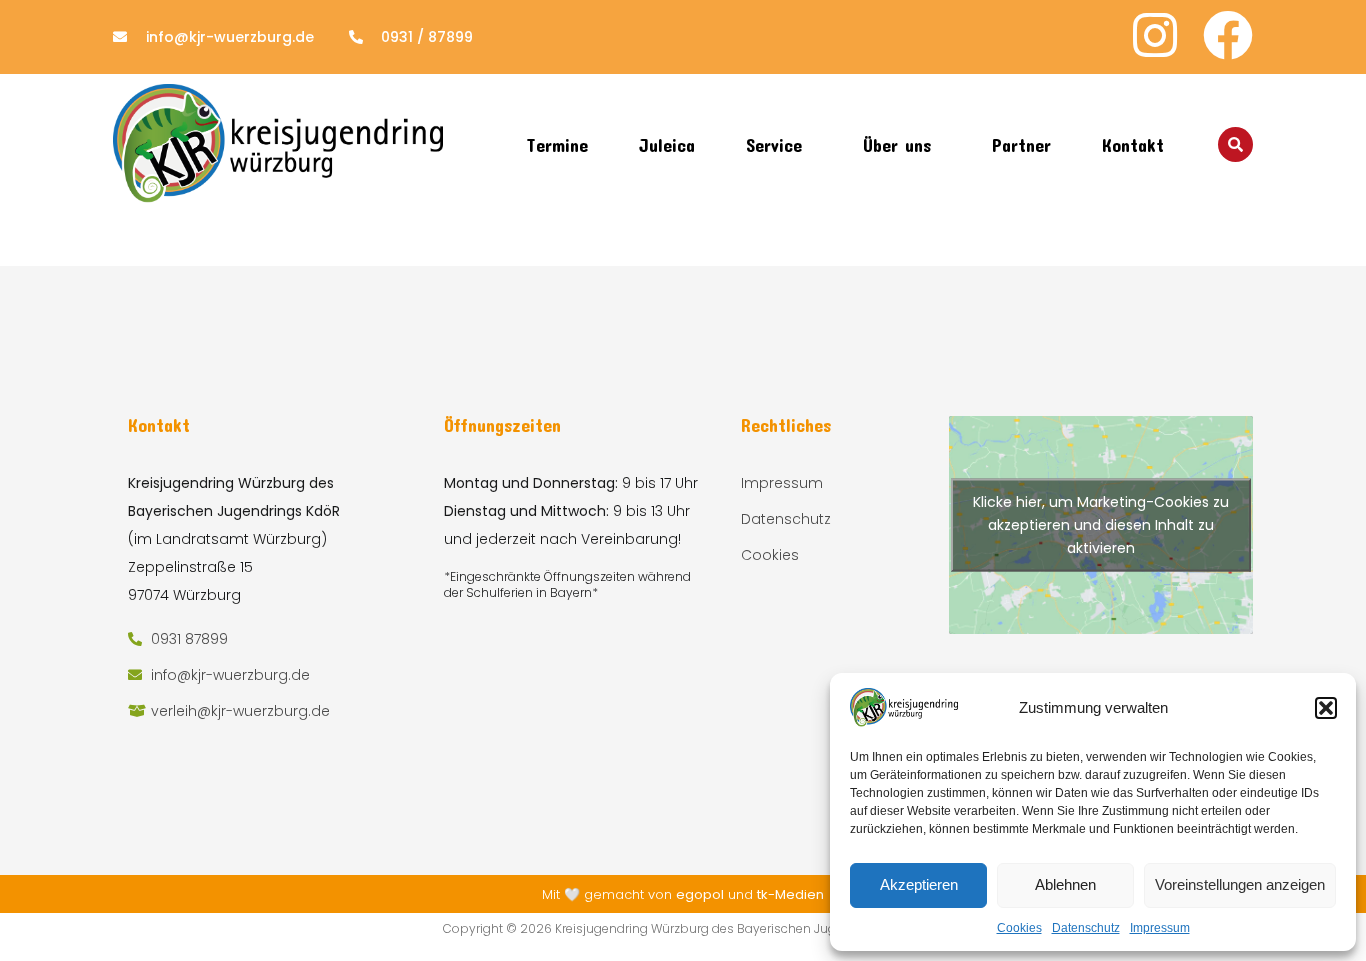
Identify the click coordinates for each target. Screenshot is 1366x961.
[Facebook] (1228, 35)
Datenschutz (1086, 928)
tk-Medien (790, 894)
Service (774, 145)
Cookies (1019, 928)
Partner (1021, 145)
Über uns (897, 145)
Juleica (667, 145)
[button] (1326, 708)
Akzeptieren (919, 884)
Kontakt (1133, 145)
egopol (700, 894)
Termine (557, 145)
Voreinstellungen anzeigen (1240, 884)
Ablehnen (1065, 884)
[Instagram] (1155, 35)
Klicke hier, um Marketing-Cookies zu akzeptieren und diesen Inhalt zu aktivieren (1101, 524)
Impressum (1160, 928)
